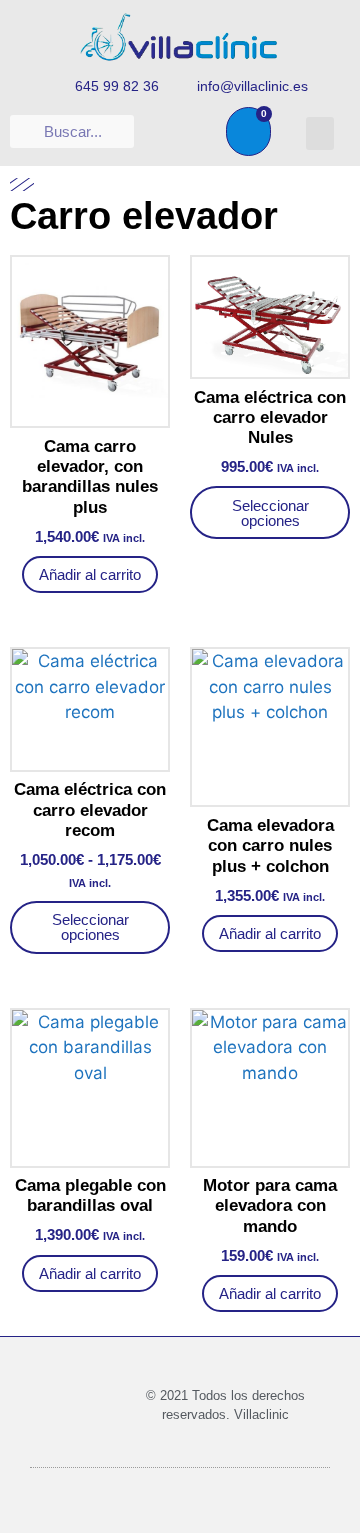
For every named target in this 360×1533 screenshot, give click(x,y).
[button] (320, 133)
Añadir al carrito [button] (90, 574)
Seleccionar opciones (270, 513)
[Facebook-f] (172, 132)
